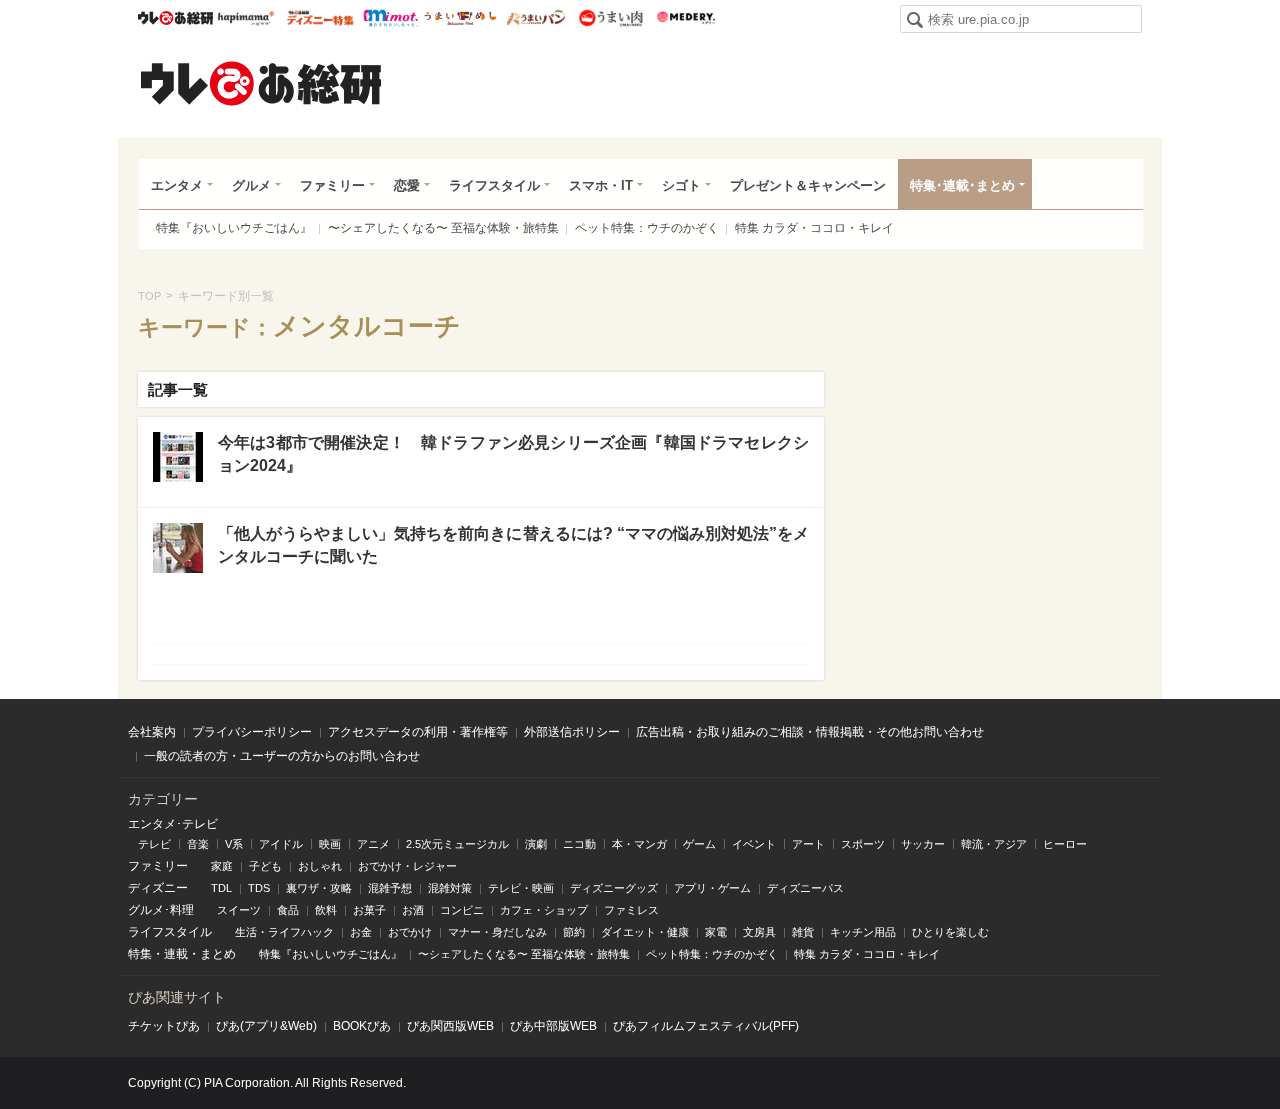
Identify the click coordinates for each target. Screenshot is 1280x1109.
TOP (149, 296)
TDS (259, 888)
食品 (288, 910)
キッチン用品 (863, 932)
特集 (140, 954)
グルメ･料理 (161, 910)
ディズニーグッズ (614, 888)
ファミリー (332, 185)
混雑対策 (450, 888)
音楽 (198, 844)
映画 (330, 844)
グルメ (251, 185)
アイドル (281, 844)
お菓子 (369, 910)
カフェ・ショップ (544, 910)
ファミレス (631, 910)
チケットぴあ (164, 1026)
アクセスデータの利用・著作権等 (418, 732)
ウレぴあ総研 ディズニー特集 (320, 18)
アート (808, 844)
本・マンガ (639, 844)
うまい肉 (610, 18)
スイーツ (239, 910)
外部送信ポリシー (572, 732)
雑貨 (803, 932)
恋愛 (407, 185)
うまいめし (460, 18)
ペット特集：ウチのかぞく (647, 228)
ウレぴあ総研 (175, 18)
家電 (716, 932)
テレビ (154, 844)
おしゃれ (320, 866)
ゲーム (699, 844)
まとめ (218, 954)
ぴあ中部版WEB (553, 1026)
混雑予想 (390, 888)
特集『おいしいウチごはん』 (234, 228)
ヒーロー (1065, 844)
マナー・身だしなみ (497, 932)
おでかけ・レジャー (407, 866)
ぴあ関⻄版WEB (450, 1026)
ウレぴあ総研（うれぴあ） (261, 83)
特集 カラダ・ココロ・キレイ (814, 228)
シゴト (681, 185)
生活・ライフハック (284, 932)
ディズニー (158, 888)
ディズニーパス (805, 888)
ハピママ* (245, 18)
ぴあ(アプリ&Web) (266, 1026)
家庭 (222, 866)
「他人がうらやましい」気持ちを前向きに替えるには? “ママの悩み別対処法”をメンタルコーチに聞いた (513, 544)
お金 (361, 932)
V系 (234, 844)
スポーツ (863, 844)
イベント (754, 844)
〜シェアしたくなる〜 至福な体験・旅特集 (443, 228)
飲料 (326, 910)
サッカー (923, 844)
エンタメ (177, 185)
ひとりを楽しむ (950, 932)
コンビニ (462, 910)
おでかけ (410, 932)
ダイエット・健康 (645, 932)
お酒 (413, 910)
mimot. (390, 18)
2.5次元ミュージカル (457, 844)
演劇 (536, 844)
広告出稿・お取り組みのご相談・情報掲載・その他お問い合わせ (810, 732)
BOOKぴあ (362, 1026)
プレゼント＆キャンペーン (808, 185)
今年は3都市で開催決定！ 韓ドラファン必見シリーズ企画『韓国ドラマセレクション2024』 (513, 453)
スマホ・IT (601, 185)
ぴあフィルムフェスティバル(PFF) (706, 1026)
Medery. (685, 18)
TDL (221, 888)
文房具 (759, 932)
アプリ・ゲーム (712, 888)
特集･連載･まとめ (962, 185)
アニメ (373, 844)
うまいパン (535, 18)
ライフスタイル (494, 185)
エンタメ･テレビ (173, 824)
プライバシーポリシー (252, 732)
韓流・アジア (994, 844)
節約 (574, 932)
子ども (265, 866)
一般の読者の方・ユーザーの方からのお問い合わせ (282, 756)
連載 (176, 954)
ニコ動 (579, 844)
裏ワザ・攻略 (319, 888)
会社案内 (152, 732)
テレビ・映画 (521, 888)
